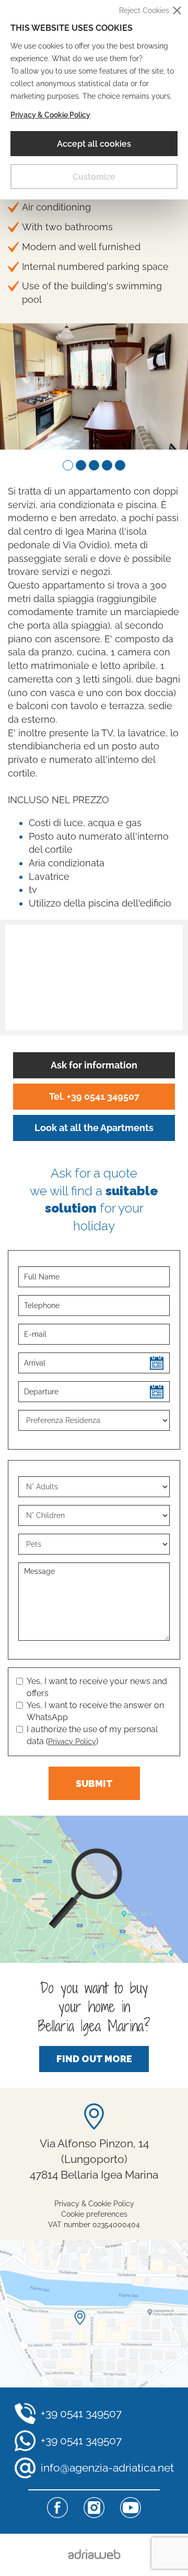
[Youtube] (131, 2508)
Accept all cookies (94, 144)
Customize (94, 177)
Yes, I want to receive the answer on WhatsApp (95, 1711)
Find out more (94, 2059)
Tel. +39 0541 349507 (94, 1096)
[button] (68, 465)
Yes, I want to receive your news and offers (97, 1687)
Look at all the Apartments (94, 1128)
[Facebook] (57, 2508)
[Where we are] (94, 2314)
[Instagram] (94, 2508)
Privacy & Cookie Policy (50, 115)
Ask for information (94, 1065)
